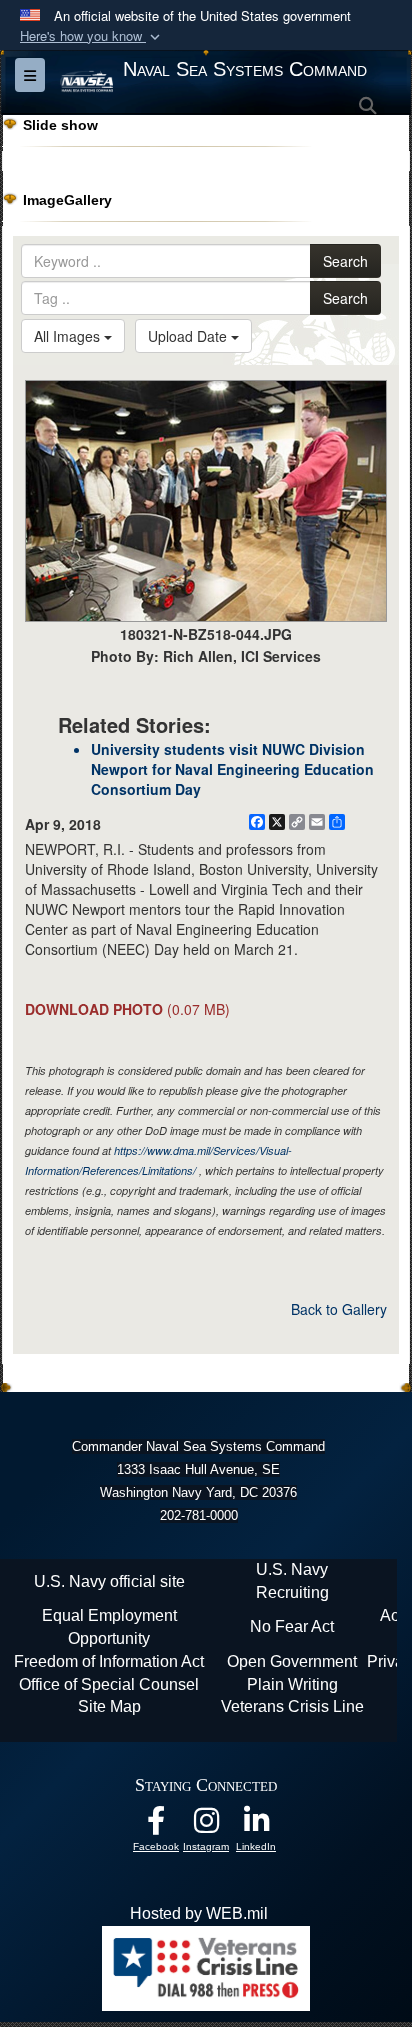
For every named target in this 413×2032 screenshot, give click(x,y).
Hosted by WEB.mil (199, 1913)
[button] (92, 36)
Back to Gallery (339, 1309)
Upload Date (189, 336)
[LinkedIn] (256, 1825)
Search (345, 261)
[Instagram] (206, 1825)
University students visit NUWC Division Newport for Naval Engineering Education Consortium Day (232, 769)
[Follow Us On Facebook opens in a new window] (156, 1825)
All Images (69, 336)
